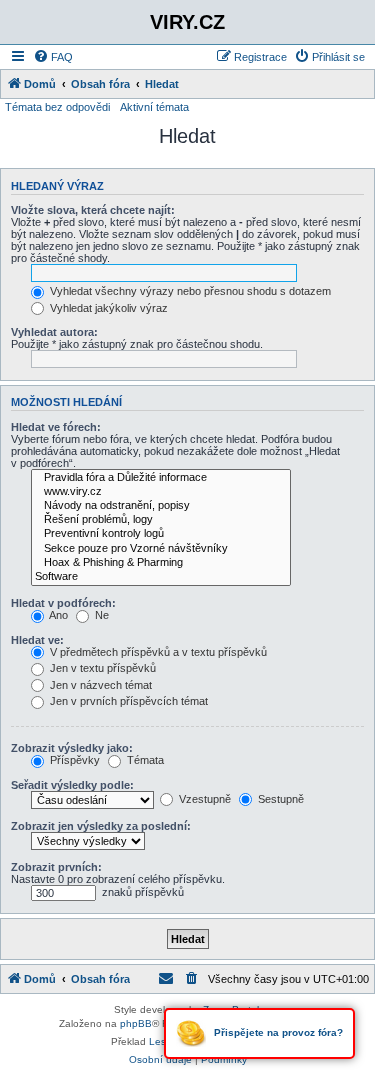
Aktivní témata (154, 107)
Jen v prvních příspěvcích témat (127, 701)
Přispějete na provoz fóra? (277, 1032)
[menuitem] (53, 57)
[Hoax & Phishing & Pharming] (161, 563)
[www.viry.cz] (161, 492)
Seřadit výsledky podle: (72, 785)
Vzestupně (203, 799)
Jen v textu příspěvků (101, 668)
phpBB (136, 1023)
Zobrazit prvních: (56, 867)
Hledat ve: (37, 640)
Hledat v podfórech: (63, 603)
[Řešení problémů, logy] (161, 520)
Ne (100, 615)
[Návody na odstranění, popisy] (161, 506)
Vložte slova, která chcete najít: (93, 210)
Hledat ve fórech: (56, 427)
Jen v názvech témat (99, 685)
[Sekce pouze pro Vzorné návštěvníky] (161, 549)
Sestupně (279, 799)
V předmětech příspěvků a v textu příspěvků (157, 652)
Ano (57, 615)
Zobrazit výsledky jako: (72, 748)
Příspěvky (73, 760)
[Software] (161, 577)
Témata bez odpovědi (57, 107)
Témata (144, 760)
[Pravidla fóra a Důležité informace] (161, 478)
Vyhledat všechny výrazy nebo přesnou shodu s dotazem (189, 291)
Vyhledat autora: (54, 332)
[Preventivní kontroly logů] (161, 534)
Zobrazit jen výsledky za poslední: (101, 826)
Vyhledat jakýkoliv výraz (107, 308)
